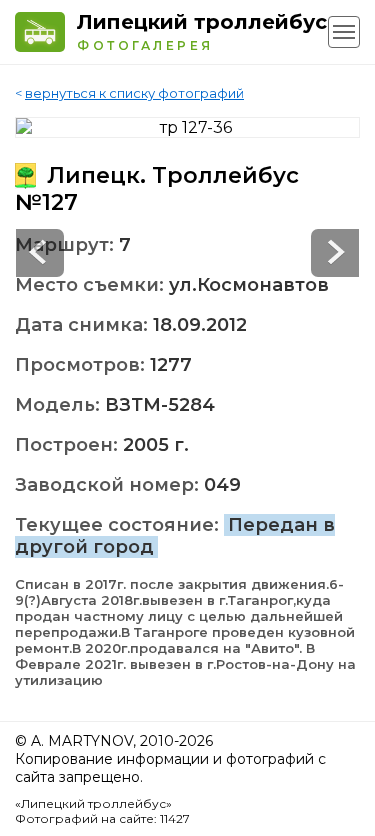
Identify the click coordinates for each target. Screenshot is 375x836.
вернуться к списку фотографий (134, 93)
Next (40, 253)
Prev (335, 253)
